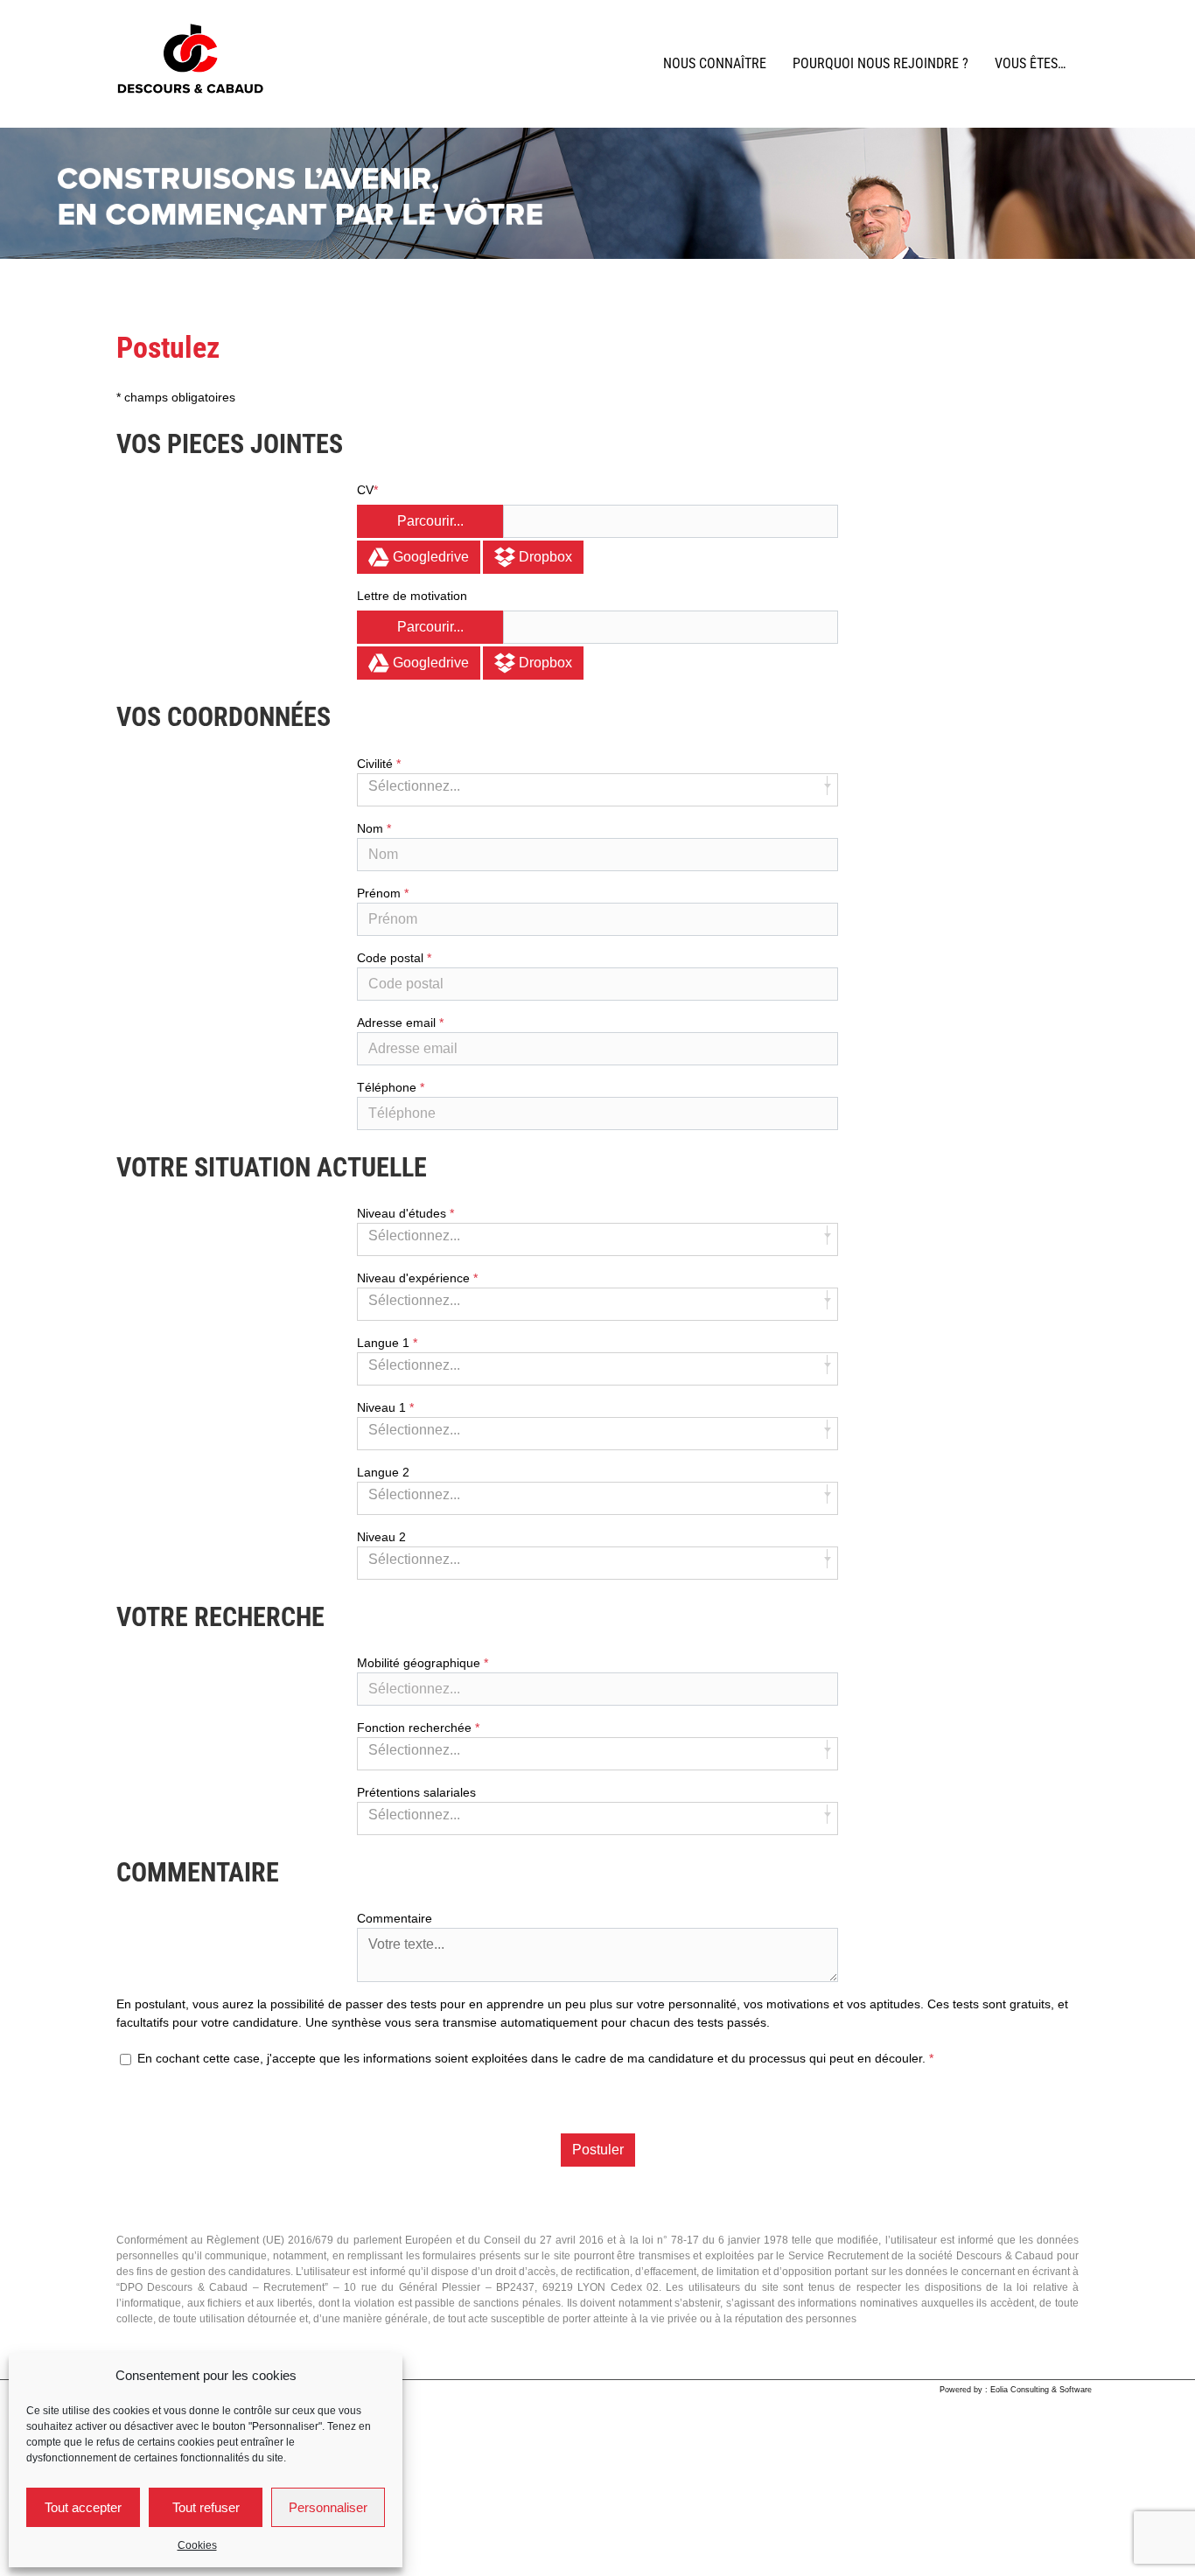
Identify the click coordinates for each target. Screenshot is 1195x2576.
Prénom (381, 893)
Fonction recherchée (416, 1728)
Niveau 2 (381, 1537)
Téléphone (388, 1087)
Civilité (377, 764)
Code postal (392, 958)
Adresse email (398, 1023)
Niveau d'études (403, 1213)
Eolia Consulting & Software (1041, 2390)
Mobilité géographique (420, 1663)
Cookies (197, 2545)
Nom (372, 828)
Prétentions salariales (416, 1792)
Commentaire (395, 1918)
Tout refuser (206, 2507)
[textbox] (597, 1689)
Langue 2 (383, 1472)
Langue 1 (385, 1343)
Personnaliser (328, 2507)
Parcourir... (430, 521)
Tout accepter (83, 2507)
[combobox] (597, 790)
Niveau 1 (383, 1407)
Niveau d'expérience (415, 1278)
